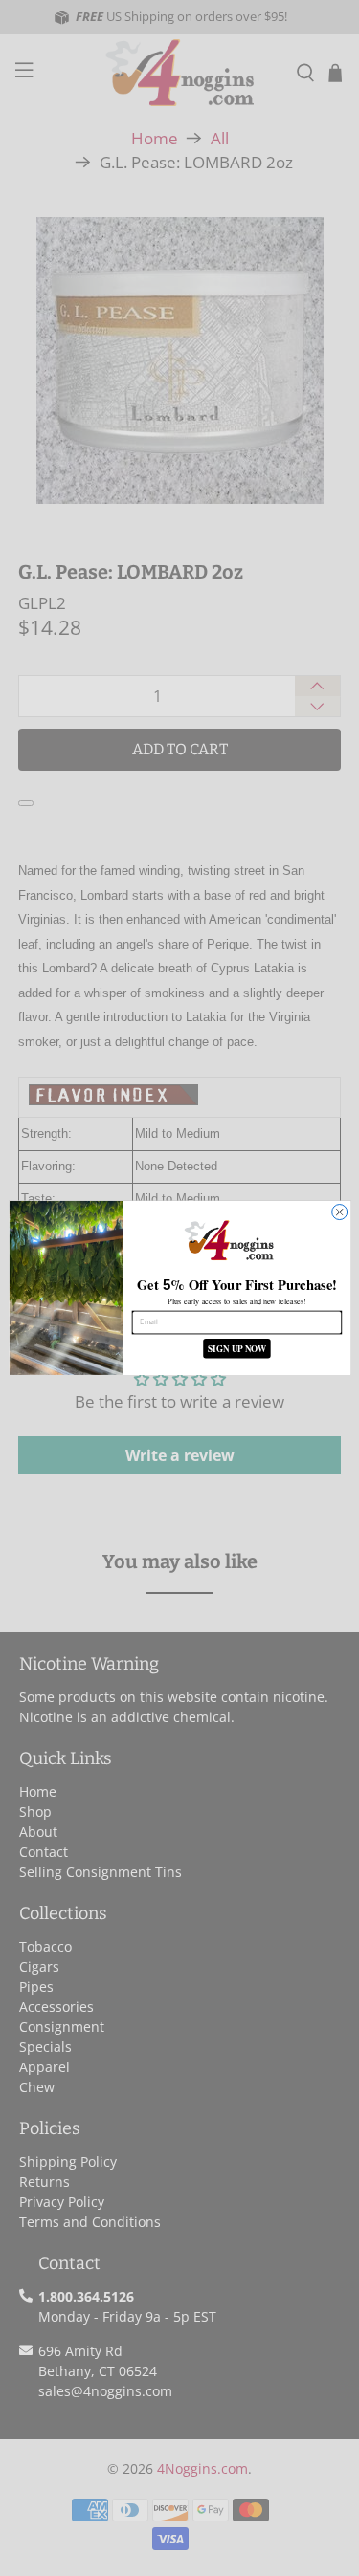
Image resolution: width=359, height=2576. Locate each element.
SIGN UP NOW (236, 1349)
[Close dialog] (339, 1212)
